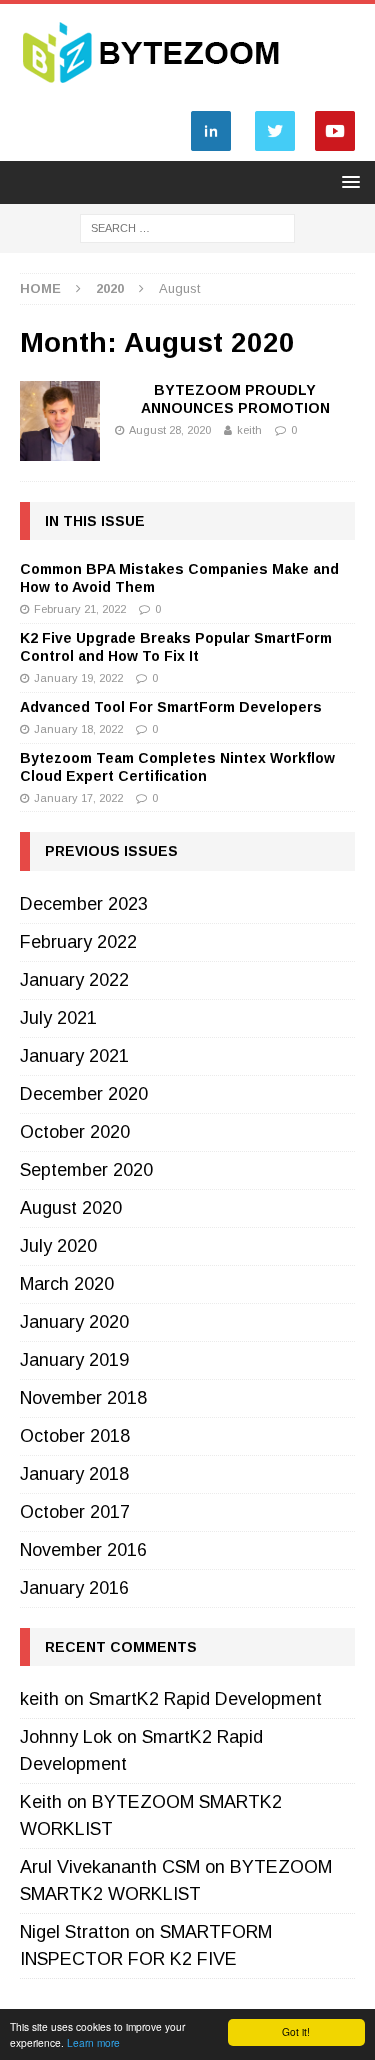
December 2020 (84, 1094)
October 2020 (75, 1132)
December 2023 (84, 904)
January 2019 (74, 1360)
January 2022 (74, 980)
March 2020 (67, 1284)
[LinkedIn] (211, 150)
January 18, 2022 (78, 729)
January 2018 (74, 1474)
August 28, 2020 (170, 430)
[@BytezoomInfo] (275, 150)
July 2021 (58, 1018)
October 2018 (75, 1436)
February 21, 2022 (80, 609)
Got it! (296, 2031)
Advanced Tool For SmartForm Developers (171, 707)
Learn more (93, 2042)
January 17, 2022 (78, 798)
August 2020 (71, 1208)
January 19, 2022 (78, 678)
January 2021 (74, 1056)
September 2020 (86, 1170)
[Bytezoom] (152, 90)
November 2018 (83, 1398)
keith (249, 430)
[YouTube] (335, 150)
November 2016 (83, 1550)
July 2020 (58, 1246)
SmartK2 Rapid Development (205, 1699)
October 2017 (75, 1512)
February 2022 (78, 942)
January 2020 (74, 1322)
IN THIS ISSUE (95, 521)
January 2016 (74, 1588)
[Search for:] (187, 227)
